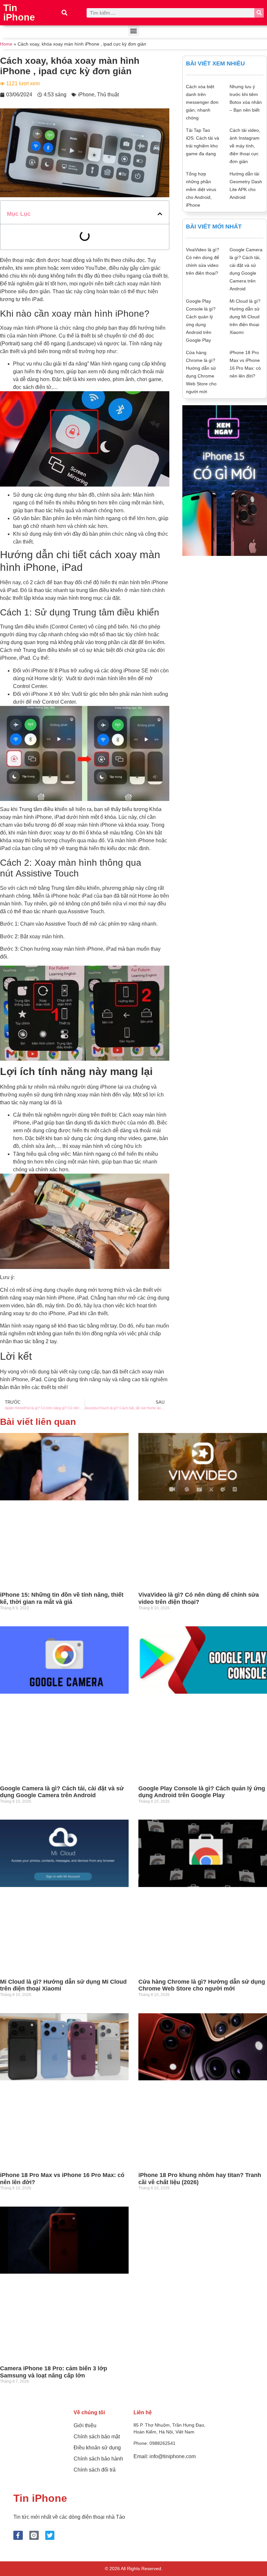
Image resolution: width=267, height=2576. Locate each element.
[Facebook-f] (18, 2535)
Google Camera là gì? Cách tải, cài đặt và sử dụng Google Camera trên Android (62, 1792)
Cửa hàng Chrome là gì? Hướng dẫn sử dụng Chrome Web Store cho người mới (202, 1985)
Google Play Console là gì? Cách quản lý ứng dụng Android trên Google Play (202, 1792)
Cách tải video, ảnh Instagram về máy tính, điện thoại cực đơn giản (245, 146)
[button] (65, 13)
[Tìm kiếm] (259, 13)
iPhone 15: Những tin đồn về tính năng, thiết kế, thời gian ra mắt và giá (62, 1598)
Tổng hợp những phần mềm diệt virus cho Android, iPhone (201, 189)
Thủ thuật (108, 95)
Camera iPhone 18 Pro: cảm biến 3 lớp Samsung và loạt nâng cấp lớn (54, 2372)
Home (6, 44)
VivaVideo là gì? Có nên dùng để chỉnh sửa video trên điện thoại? (199, 1598)
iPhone (86, 95)
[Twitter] (50, 2535)
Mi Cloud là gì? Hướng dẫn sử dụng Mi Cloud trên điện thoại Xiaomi (245, 317)
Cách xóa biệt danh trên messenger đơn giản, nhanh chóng (202, 102)
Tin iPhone (19, 13)
